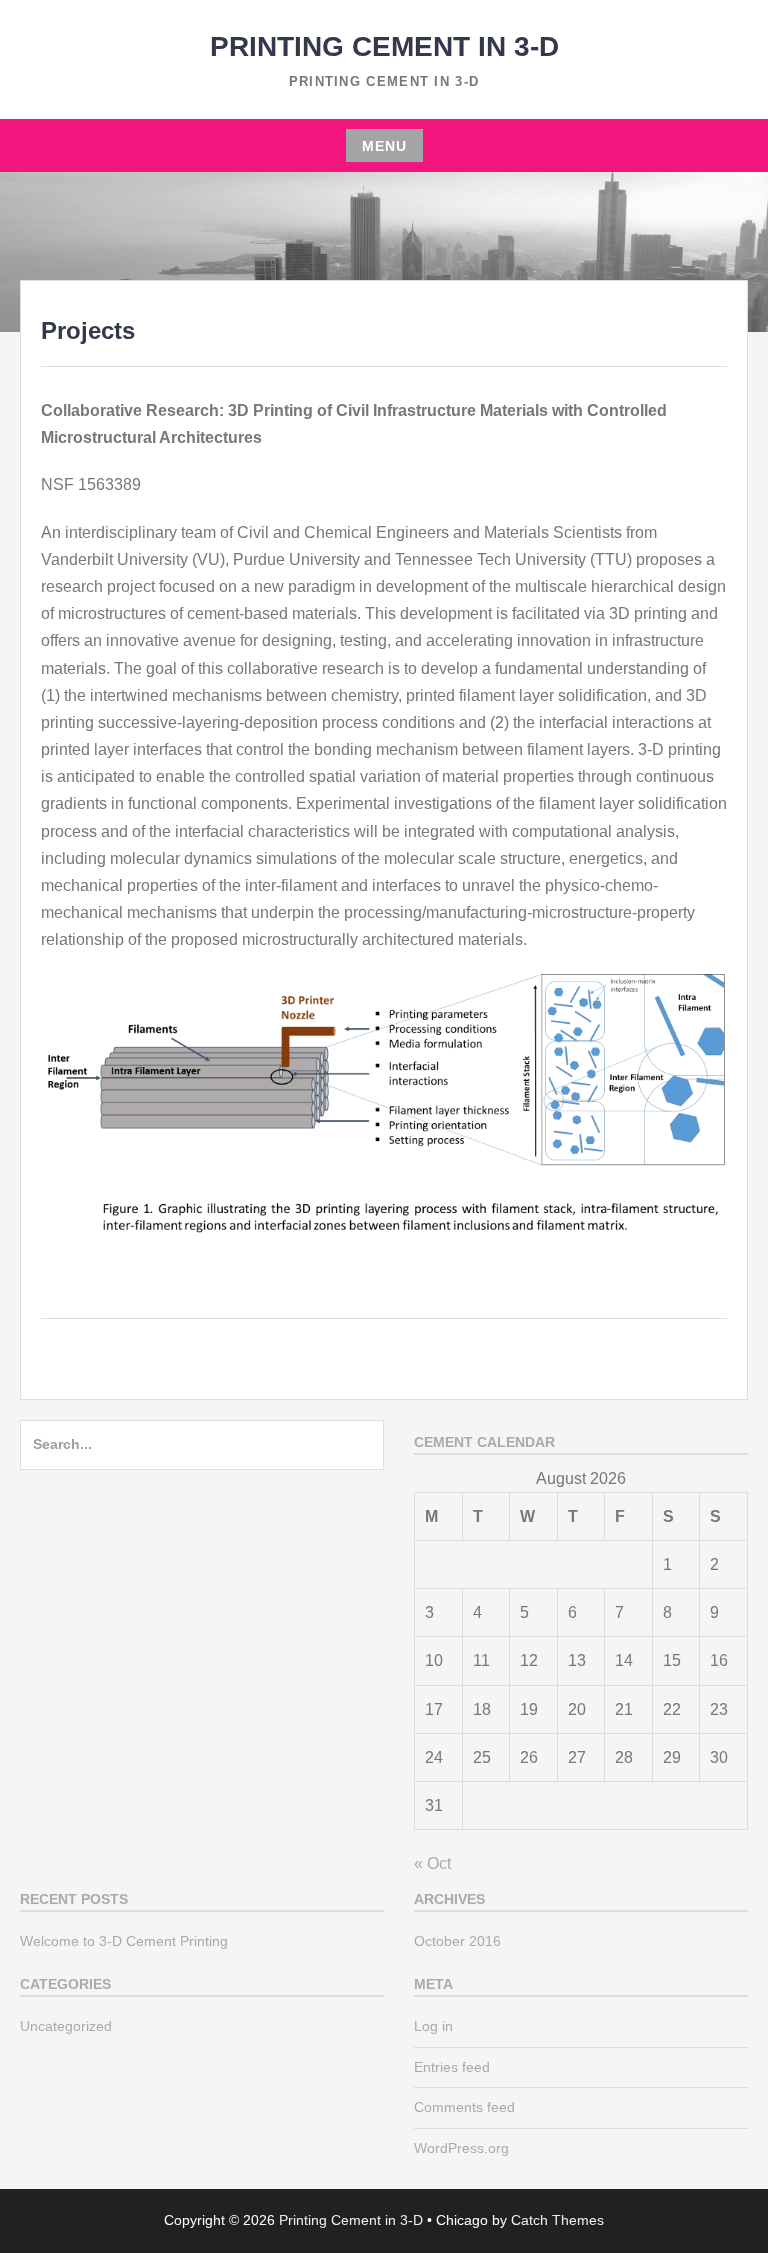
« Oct (432, 1863)
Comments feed (464, 2107)
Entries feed (452, 2067)
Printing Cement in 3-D (384, 46)
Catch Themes (557, 2220)
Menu (384, 146)
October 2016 (457, 1941)
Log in (433, 2026)
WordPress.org (461, 2148)
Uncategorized (66, 2026)
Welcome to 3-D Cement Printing (124, 1941)
